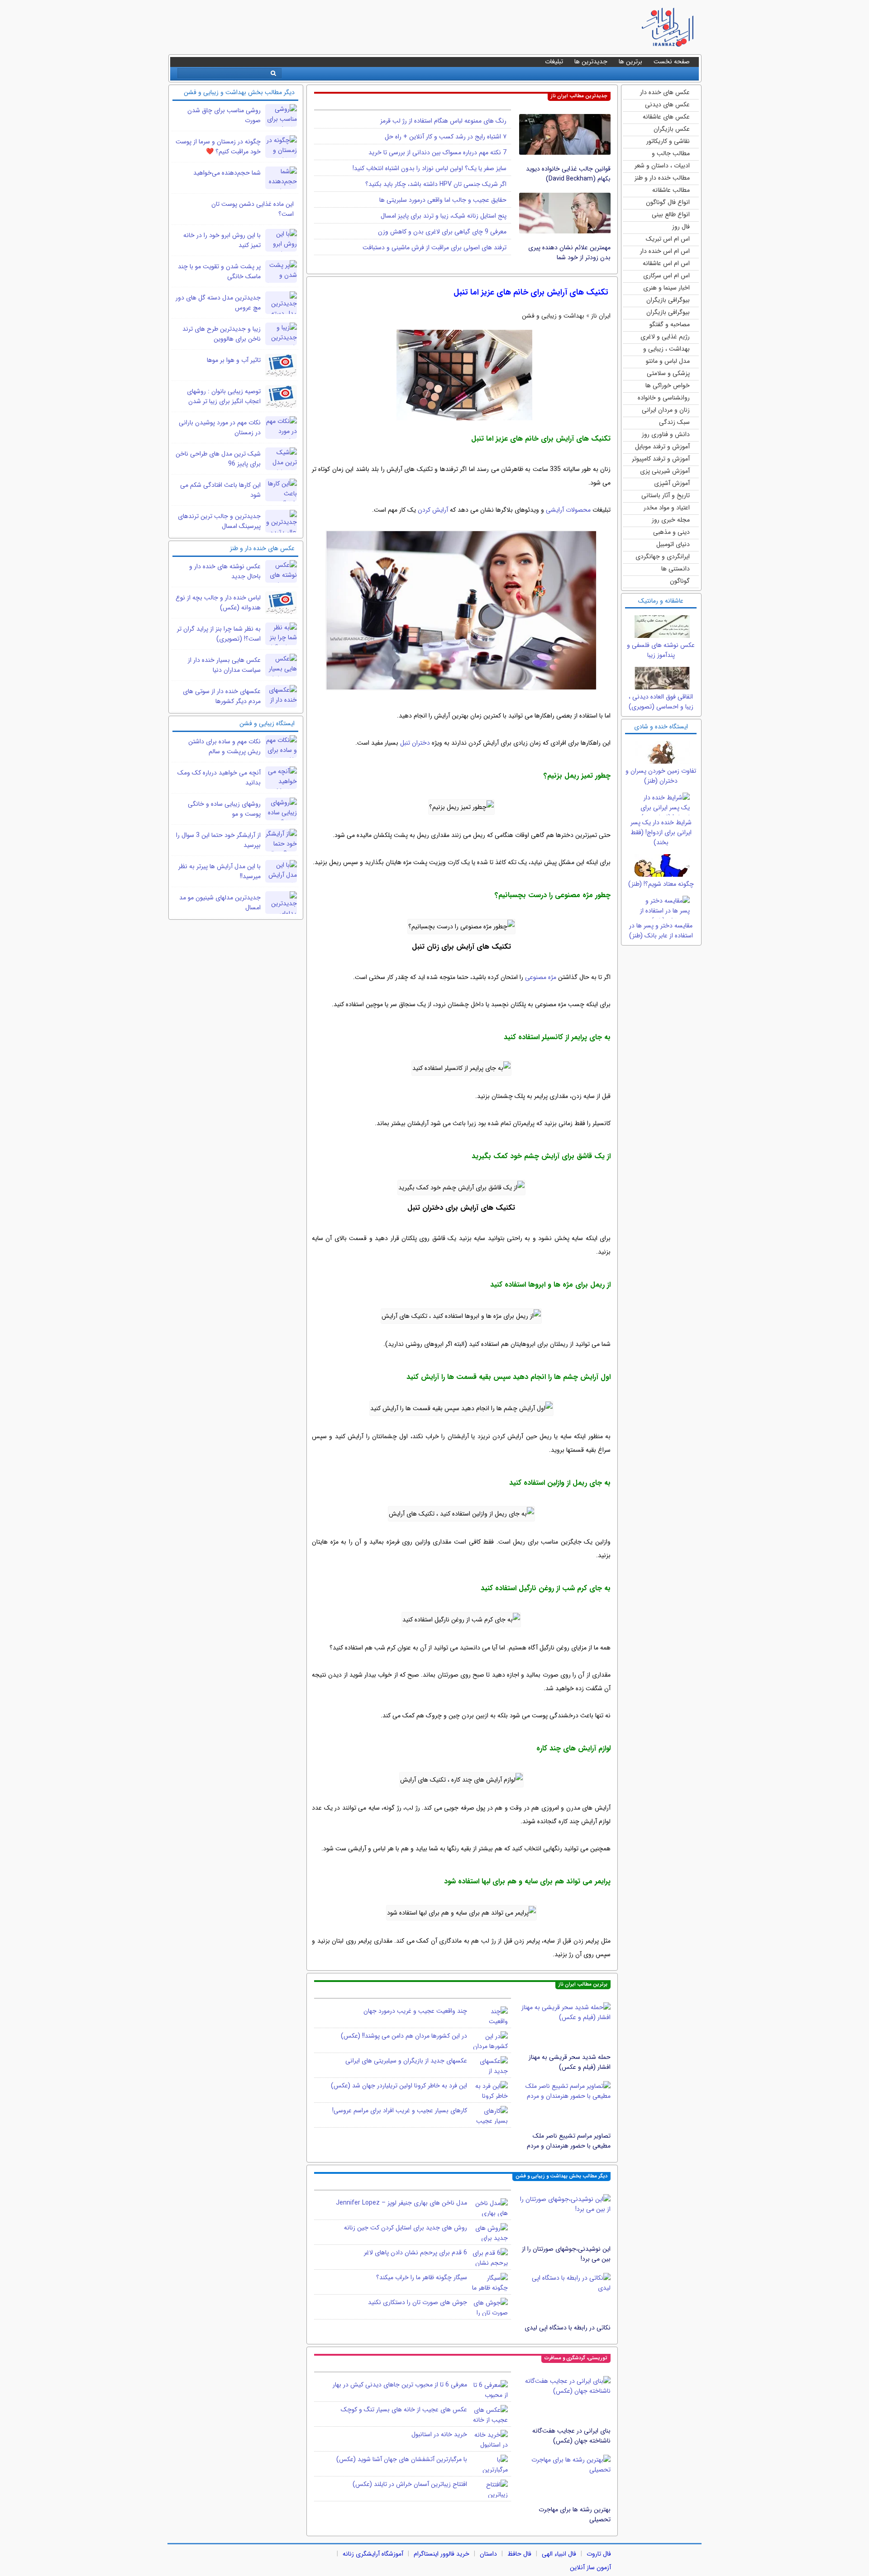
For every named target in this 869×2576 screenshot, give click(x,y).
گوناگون (680, 581)
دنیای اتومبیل (673, 544)
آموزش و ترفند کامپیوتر (661, 459)
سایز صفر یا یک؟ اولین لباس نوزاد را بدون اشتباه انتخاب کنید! (430, 168)
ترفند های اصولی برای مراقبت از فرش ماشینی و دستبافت (434, 247)
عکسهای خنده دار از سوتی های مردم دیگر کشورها (222, 696)
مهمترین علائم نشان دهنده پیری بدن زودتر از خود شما (569, 252)
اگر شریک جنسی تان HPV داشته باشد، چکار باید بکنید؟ (436, 184)
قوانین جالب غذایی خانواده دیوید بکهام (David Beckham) (568, 174)
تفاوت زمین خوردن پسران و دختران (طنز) (661, 776)
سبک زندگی (674, 422)
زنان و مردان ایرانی (666, 410)
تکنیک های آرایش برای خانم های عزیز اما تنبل (531, 292)
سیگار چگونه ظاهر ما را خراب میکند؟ (422, 2277)
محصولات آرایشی (568, 510)
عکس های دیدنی (667, 105)
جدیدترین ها (591, 62)
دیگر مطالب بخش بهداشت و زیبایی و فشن (561, 2176)
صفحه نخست (672, 62)
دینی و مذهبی (671, 532)
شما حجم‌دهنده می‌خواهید (227, 173)
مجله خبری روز (671, 520)
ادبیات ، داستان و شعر (662, 166)
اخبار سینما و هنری (666, 288)
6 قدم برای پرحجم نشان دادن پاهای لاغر (415, 2253)
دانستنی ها (676, 569)
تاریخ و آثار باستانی (666, 495)
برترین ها (630, 62)
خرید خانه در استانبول (439, 2434)
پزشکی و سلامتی (668, 373)
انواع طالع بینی (671, 214)
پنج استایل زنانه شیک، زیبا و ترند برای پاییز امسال (444, 216)
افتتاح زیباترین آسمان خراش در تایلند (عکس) (410, 2484)
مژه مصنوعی (541, 977)
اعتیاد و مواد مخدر (667, 508)
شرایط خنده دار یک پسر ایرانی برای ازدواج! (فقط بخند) (661, 832)
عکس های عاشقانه (666, 117)
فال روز (681, 227)
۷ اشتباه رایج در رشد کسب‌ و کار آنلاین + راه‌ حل (446, 137)
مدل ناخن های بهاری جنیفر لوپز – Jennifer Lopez (401, 2203)
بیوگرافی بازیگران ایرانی (668, 313)
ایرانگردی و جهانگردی (663, 556)
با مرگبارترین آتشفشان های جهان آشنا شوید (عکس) (402, 2459)
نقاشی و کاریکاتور (668, 141)
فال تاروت (599, 2554)
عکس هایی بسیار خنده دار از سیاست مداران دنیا (224, 665)
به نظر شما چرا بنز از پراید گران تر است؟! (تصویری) (219, 634)
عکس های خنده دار (665, 92)
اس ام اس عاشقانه (666, 263)
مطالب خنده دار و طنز (662, 178)
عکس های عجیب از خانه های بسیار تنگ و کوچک (404, 2410)
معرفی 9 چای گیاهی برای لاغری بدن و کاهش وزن (442, 232)
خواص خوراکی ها (668, 385)
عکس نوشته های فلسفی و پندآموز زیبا (661, 650)
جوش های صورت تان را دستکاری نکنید (418, 2302)
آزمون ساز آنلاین (590, 2567)
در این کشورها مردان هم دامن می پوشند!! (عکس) (404, 2036)
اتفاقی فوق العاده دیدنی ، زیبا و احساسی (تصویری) (661, 702)
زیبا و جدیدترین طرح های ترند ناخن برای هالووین (222, 334)
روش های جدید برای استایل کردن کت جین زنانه (406, 2228)
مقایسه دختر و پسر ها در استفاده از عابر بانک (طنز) (661, 931)
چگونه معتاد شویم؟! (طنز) (661, 884)
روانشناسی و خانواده (664, 398)
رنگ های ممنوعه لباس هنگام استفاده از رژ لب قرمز (443, 121)
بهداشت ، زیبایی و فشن (666, 349)
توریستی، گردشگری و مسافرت (576, 2358)
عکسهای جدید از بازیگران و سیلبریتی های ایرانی (406, 2061)
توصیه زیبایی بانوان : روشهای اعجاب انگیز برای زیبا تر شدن (224, 396)
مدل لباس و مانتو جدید (668, 362)
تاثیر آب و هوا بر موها (234, 360)
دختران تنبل (415, 743)
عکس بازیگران (672, 129)
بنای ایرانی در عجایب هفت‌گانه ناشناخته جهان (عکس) (571, 2436)
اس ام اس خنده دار (665, 251)
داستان (488, 2554)
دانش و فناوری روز (666, 434)
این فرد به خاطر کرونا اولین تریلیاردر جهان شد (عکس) (399, 2086)
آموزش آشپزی (672, 483)
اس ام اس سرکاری (666, 276)
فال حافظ (519, 2554)
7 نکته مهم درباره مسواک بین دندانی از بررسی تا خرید (437, 152)
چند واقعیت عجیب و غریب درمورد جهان (415, 2011)
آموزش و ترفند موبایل (662, 447)
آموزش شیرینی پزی (665, 471)
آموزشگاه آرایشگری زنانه (373, 2554)
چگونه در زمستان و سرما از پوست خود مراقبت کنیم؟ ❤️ (218, 147)
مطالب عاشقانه (671, 190)
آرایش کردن (433, 510)
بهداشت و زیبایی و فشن (553, 316)
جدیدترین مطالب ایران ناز (579, 96)
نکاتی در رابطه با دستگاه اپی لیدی (568, 2328)
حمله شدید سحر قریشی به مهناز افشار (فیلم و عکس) (570, 2062)
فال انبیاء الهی (559, 2554)
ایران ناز (601, 316)
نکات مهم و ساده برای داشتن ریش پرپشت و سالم (224, 746)
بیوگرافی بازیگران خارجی (668, 301)
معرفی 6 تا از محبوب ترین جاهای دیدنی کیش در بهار (400, 2385)
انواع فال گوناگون (668, 202)
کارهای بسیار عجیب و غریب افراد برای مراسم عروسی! (400, 2110)
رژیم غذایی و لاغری (665, 337)
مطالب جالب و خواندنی (671, 154)
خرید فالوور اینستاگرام (442, 2554)
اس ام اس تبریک (668, 239)
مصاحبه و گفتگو (670, 324)
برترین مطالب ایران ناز (583, 1984)
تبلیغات (554, 62)
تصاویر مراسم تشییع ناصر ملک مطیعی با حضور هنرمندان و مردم (569, 2141)
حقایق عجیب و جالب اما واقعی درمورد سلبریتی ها (443, 200)
